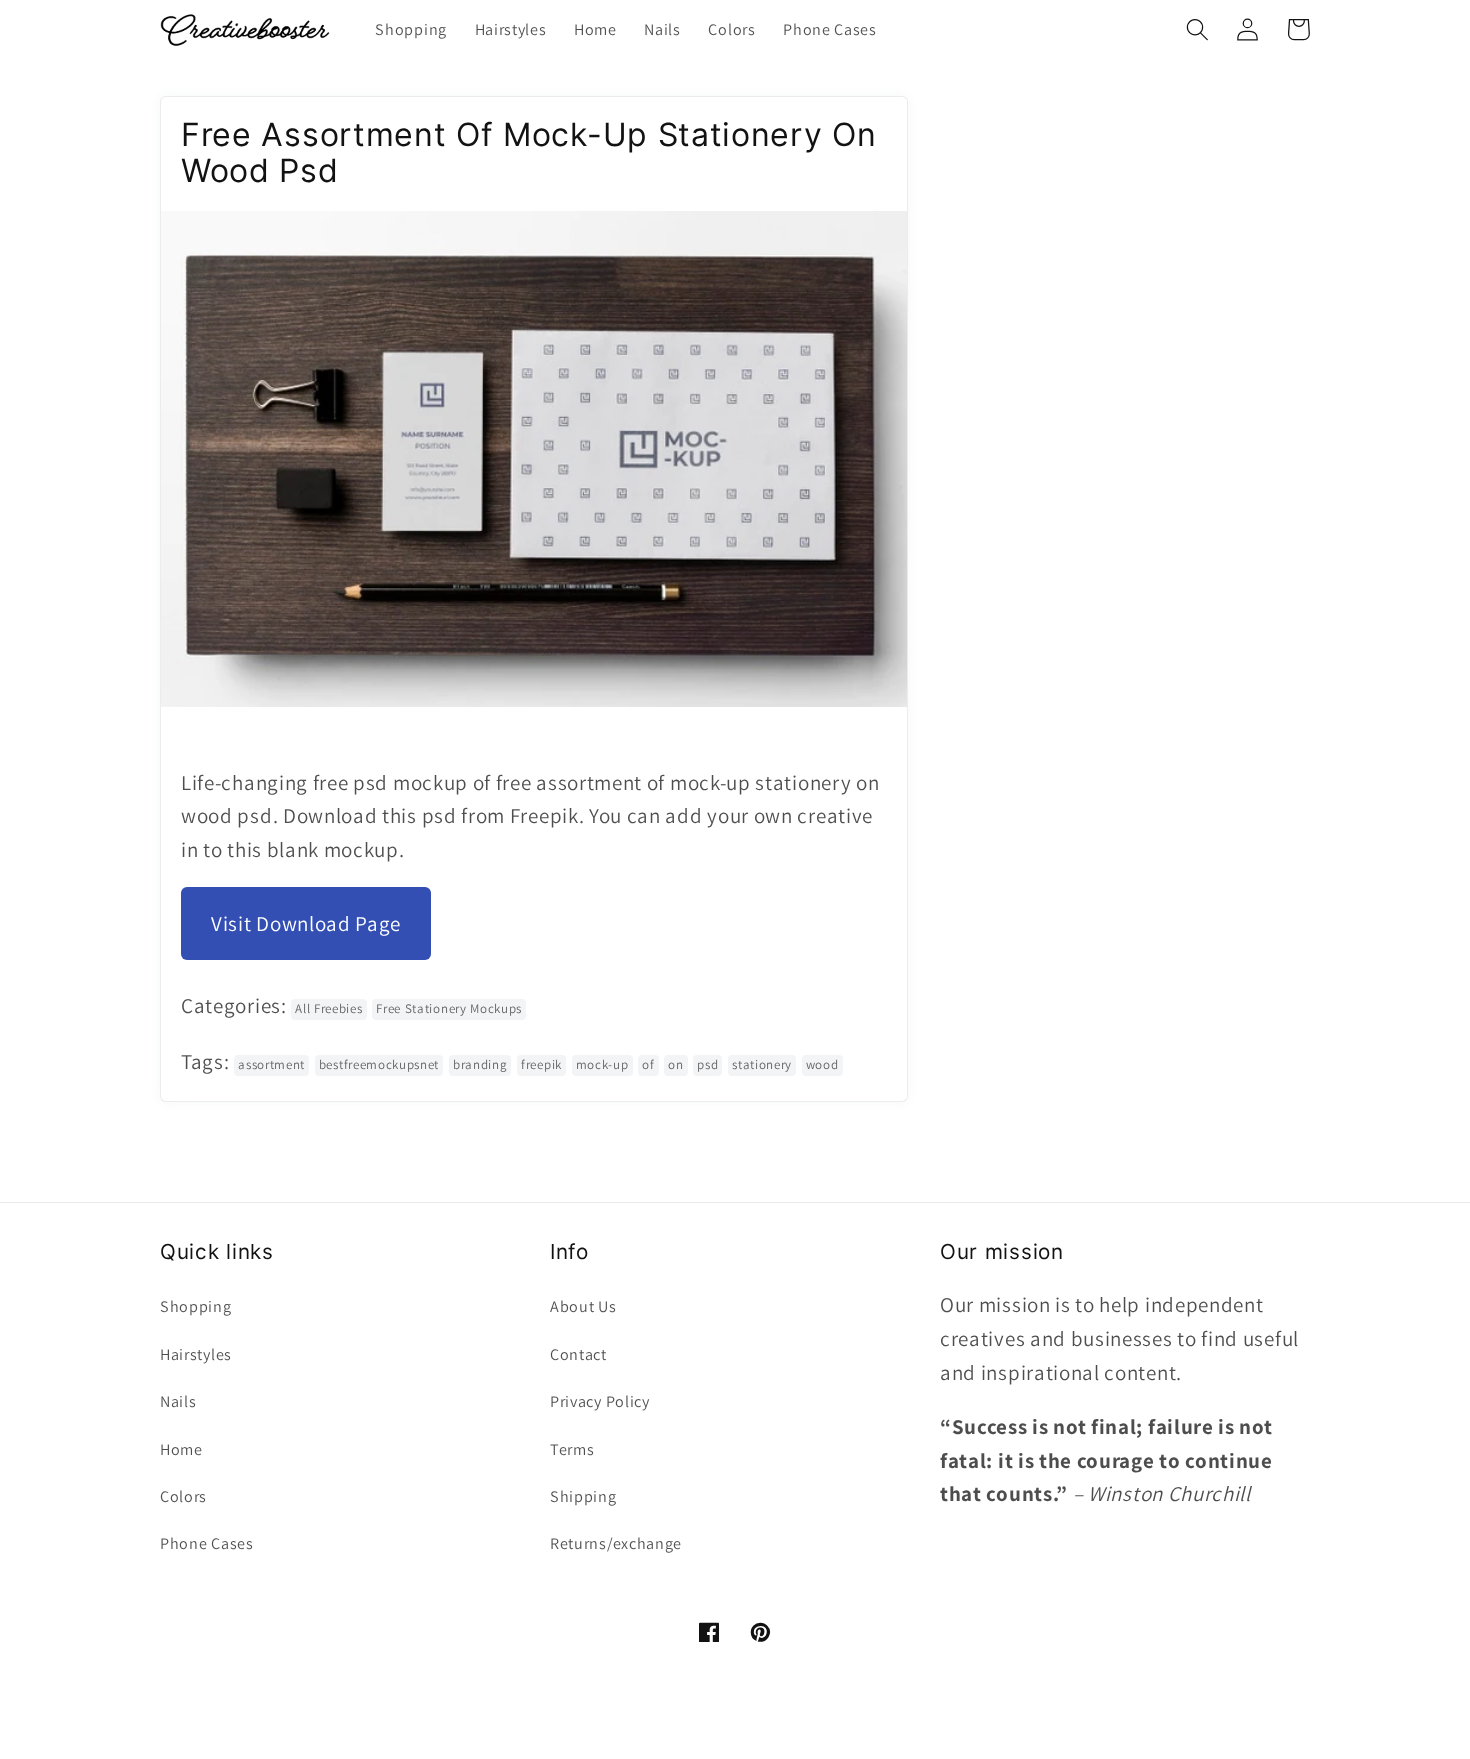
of (648, 1064)
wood (822, 1064)
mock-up (602, 1064)
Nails (178, 1401)
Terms (572, 1449)
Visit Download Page (306, 923)
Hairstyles (196, 1354)
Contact (578, 1354)
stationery (762, 1064)
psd (707, 1064)
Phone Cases (207, 1543)
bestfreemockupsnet (379, 1064)
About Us (583, 1306)
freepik (541, 1064)
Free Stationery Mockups (449, 1008)
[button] (1197, 29)
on (675, 1064)
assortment (271, 1064)
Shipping (583, 1496)
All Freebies (328, 1008)
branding (480, 1064)
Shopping (196, 1306)
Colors (183, 1496)
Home (181, 1449)
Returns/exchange (616, 1543)
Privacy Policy (600, 1401)
